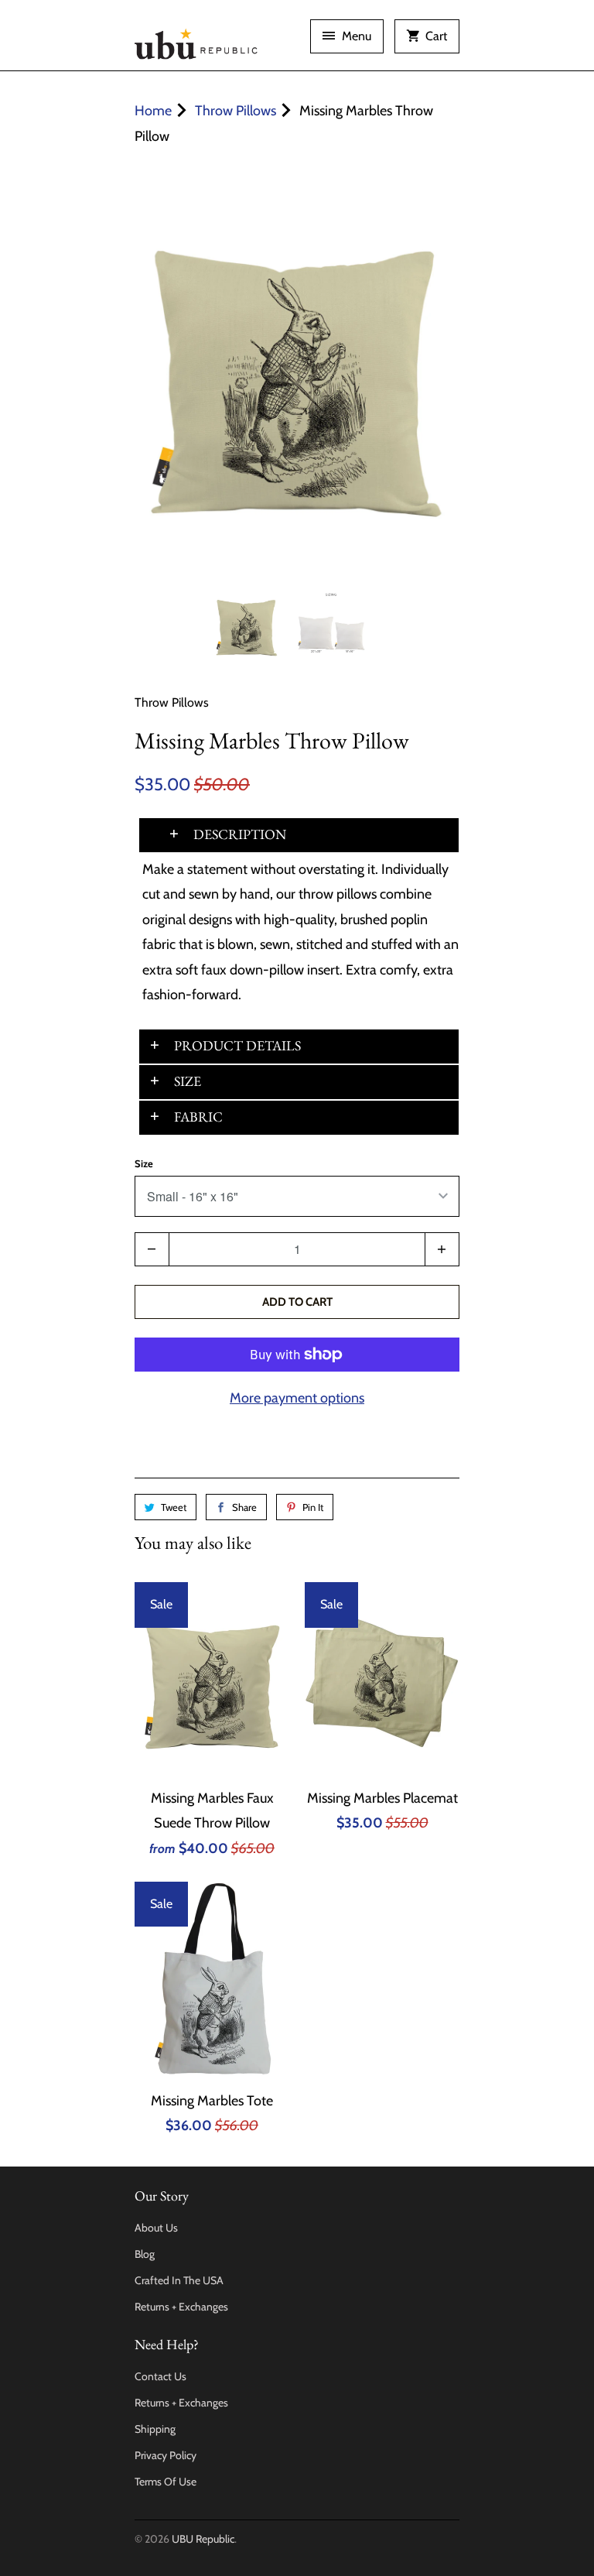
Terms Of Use (166, 2482)
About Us (156, 2228)
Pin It (313, 1507)
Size (144, 1163)
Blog (145, 2254)
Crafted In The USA (179, 2280)
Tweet (174, 1507)
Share (244, 1507)
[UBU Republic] (196, 41)
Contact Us (160, 2376)
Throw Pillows (172, 702)
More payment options (297, 1398)
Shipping (155, 2429)
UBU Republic (203, 2539)
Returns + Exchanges (181, 2307)
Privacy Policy (166, 2455)
